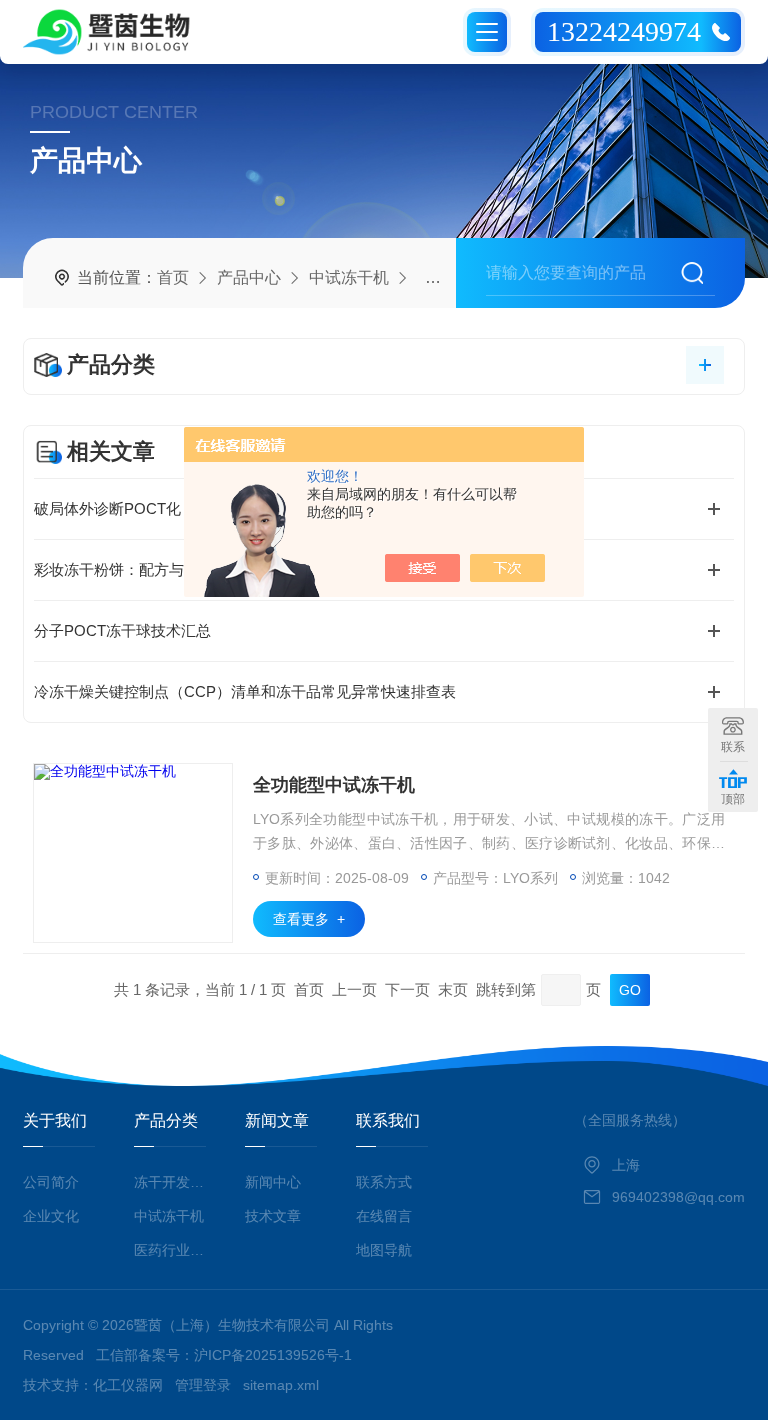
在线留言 (384, 1216)
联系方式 (384, 1182)
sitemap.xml (281, 1385)
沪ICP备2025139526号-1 (273, 1355)
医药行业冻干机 (169, 1250)
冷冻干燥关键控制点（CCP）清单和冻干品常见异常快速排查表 (245, 691)
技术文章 (273, 1216)
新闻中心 (273, 1182)
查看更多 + (309, 919)
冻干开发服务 (169, 1182)
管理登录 (203, 1385)
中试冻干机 (349, 277)
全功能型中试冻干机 (334, 785)
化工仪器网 (128, 1385)
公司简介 (51, 1182)
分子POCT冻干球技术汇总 (122, 630)
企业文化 (51, 1216)
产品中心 (249, 277)
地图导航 (384, 1250)
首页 (173, 277)
